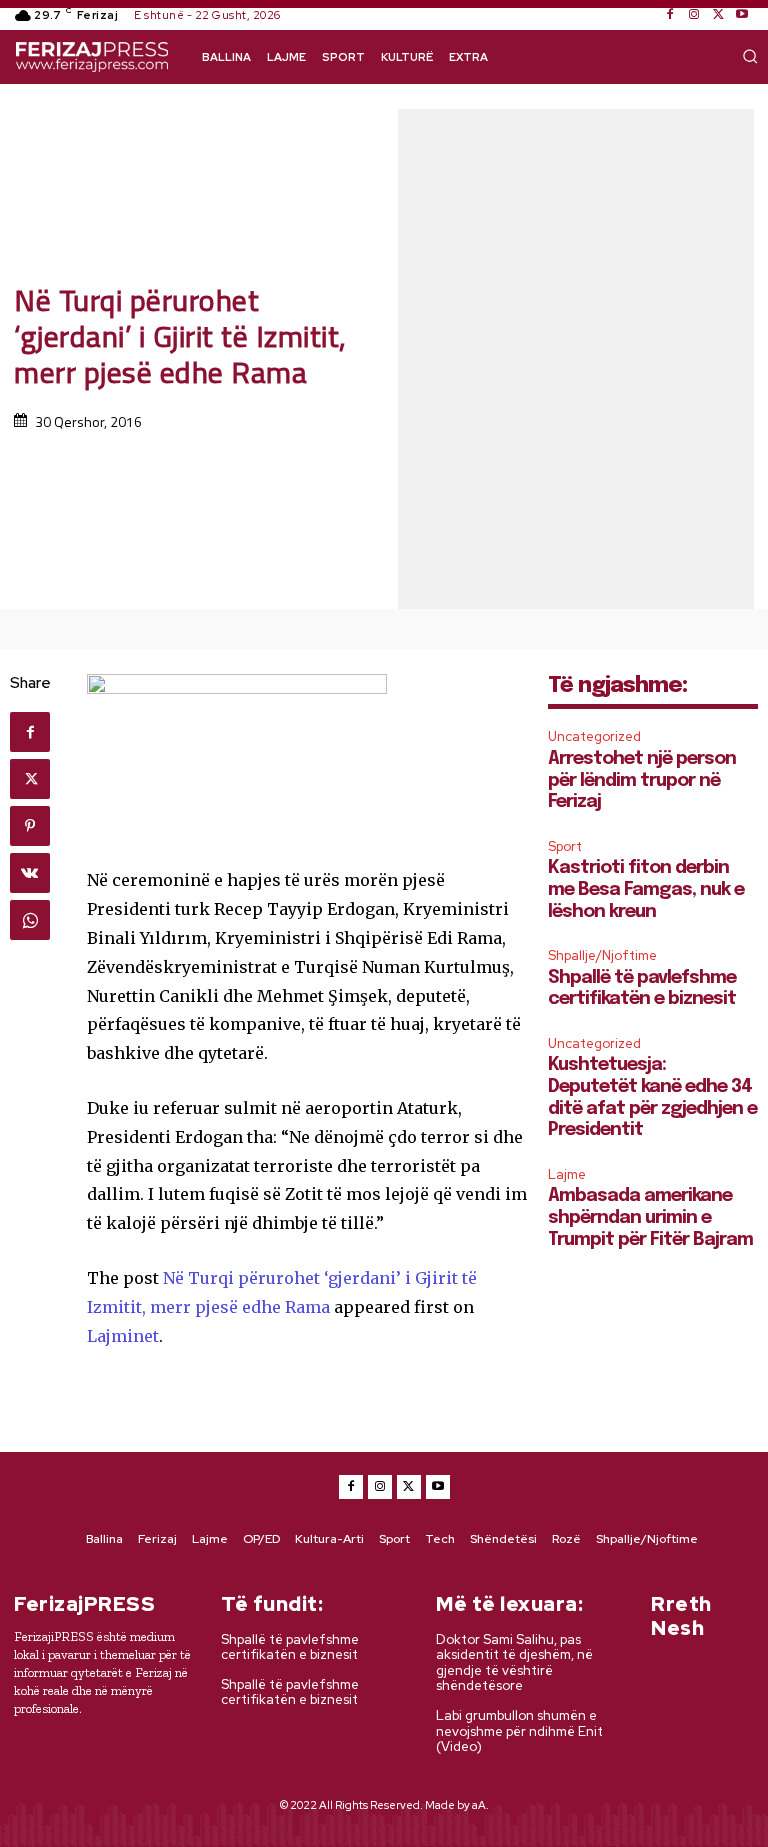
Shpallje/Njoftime (602, 955)
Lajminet (123, 1336)
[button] (750, 56)
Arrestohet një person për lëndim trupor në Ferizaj (642, 780)
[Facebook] (670, 15)
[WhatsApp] (30, 920)
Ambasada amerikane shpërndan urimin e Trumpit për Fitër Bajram (650, 1217)
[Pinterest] (30, 826)
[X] (718, 15)
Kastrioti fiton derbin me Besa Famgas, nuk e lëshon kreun (646, 889)
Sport (565, 846)
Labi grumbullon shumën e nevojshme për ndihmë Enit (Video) (519, 1731)
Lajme (567, 1174)
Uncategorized (594, 736)
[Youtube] (742, 15)
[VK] (30, 873)
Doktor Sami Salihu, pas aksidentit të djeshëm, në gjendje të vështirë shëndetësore (514, 1663)
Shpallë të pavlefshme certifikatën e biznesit (290, 1647)
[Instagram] (694, 15)
